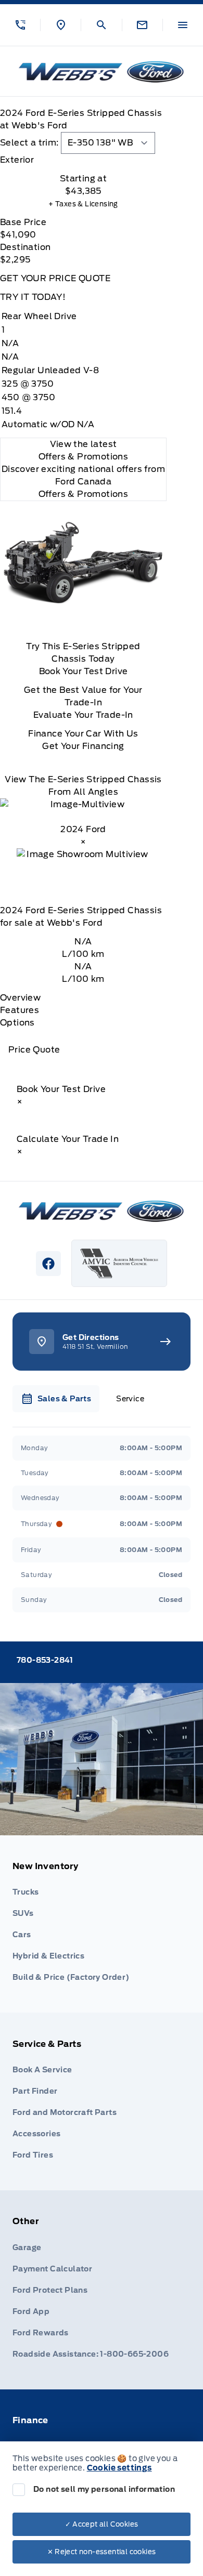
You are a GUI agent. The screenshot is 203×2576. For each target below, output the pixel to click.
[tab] (83, 160)
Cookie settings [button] (119, 2468)
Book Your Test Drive (84, 671)
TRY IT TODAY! (33, 297)
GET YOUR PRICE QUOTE (55, 278)
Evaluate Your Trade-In (83, 715)
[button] (20, 25)
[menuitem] (102, 1924)
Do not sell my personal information (104, 2489)
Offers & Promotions (84, 494)
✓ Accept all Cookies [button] (102, 2524)
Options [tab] (17, 1023)
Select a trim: (29, 143)
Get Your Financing (83, 746)
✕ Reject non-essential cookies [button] (102, 2552)
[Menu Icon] (183, 25)
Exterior (17, 160)
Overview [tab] (20, 998)
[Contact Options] (142, 25)
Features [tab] (20, 1010)
